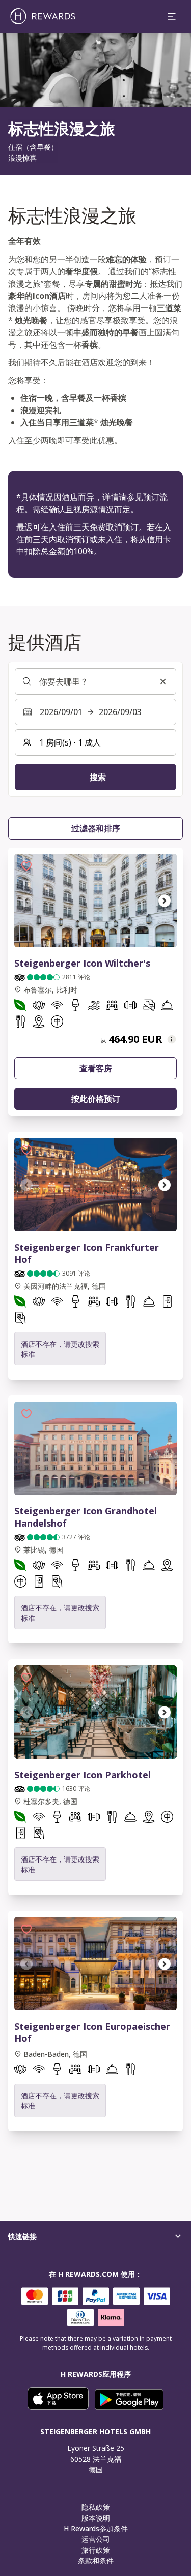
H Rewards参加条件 (96, 2528)
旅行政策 (96, 2550)
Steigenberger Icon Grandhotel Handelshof (86, 1517)
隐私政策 (96, 2507)
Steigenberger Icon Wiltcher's (82, 963)
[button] (26, 866)
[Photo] (95, 1448)
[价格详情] (172, 1039)
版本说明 (96, 2518)
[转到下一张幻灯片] (165, 901)
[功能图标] (20, 1007)
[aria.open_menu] (172, 16)
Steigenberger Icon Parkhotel (83, 1775)
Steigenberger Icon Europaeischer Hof (92, 2032)
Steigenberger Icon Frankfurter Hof (87, 1253)
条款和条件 (96, 2561)
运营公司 (96, 2539)
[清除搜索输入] (163, 681)
